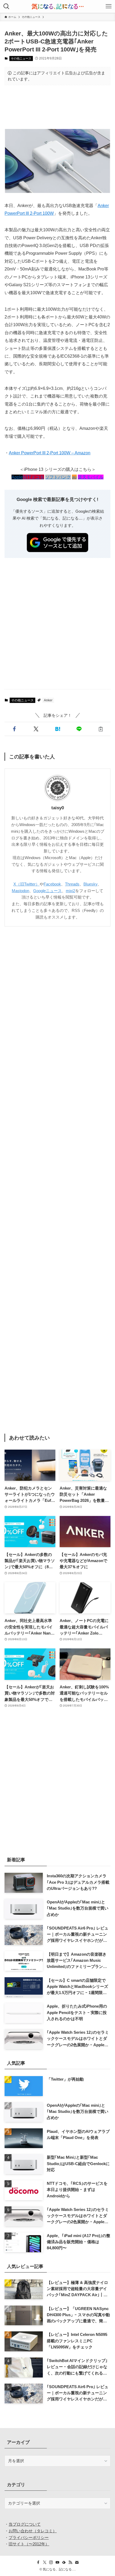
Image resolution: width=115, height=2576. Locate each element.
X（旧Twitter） (26, 884)
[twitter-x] (45, 2562)
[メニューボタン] (109, 6)
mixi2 (70, 891)
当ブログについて (25, 2524)
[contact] (77, 2562)
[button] (14, 729)
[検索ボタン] (6, 6)
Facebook (52, 884)
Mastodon (20, 891)
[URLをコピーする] (101, 729)
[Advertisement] (57, 107)
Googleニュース (47, 891)
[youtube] (57, 2562)
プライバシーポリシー (29, 2537)
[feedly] (64, 2562)
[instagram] (51, 2562)
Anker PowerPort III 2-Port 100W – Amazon (50, 453)
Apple (17, 477)
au (74, 477)
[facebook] (38, 2562)
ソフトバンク (58, 477)
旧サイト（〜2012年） (29, 2544)
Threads (72, 884)
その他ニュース (21, 58)
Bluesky (91, 884)
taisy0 (58, 808)
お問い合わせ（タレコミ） (33, 2531)
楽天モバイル (91, 477)
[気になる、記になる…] (57, 6)
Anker (48, 700)
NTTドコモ (33, 477)
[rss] (70, 2562)
